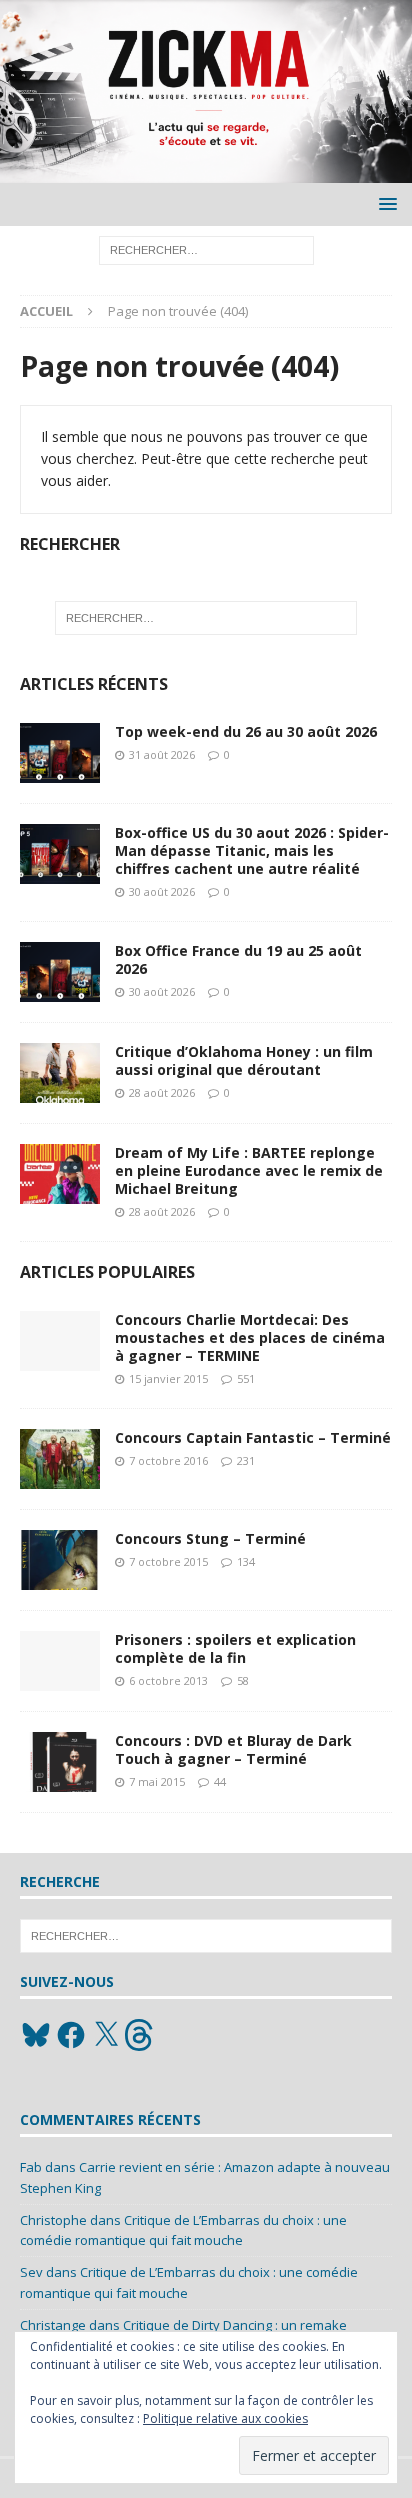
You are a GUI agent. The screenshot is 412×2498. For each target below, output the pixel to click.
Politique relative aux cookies (225, 2418)
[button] (384, 203)
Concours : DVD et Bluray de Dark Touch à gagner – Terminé (233, 1749)
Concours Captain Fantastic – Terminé (253, 1437)
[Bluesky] (36, 2035)
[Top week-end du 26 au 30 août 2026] (60, 753)
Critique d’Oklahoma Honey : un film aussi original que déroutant (244, 1060)
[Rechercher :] (206, 249)
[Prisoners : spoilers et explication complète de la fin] (60, 1661)
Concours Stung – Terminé (210, 1538)
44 (220, 1781)
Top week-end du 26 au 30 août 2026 (246, 731)
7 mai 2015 (157, 1781)
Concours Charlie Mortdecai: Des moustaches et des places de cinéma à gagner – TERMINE (250, 1337)
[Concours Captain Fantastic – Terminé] (60, 1459)
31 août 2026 (162, 754)
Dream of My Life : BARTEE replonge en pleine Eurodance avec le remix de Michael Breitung (249, 1170)
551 (246, 1378)
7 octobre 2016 (168, 1460)
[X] (106, 2035)
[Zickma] (206, 171)
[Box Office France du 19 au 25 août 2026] (60, 972)
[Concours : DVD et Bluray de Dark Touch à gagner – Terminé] (60, 1762)
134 (246, 1561)
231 (246, 1460)
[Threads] (141, 2035)
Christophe (53, 2220)
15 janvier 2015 (168, 1378)
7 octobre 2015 (168, 1561)
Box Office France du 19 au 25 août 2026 (238, 959)
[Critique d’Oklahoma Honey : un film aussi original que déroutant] (60, 1073)
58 (243, 1680)
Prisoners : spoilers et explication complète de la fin (235, 1648)
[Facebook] (71, 2035)
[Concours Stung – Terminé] (60, 1560)
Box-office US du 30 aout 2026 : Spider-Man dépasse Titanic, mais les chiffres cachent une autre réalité (252, 850)
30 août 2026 (162, 891)
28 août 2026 (162, 1092)
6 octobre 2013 (168, 1680)
